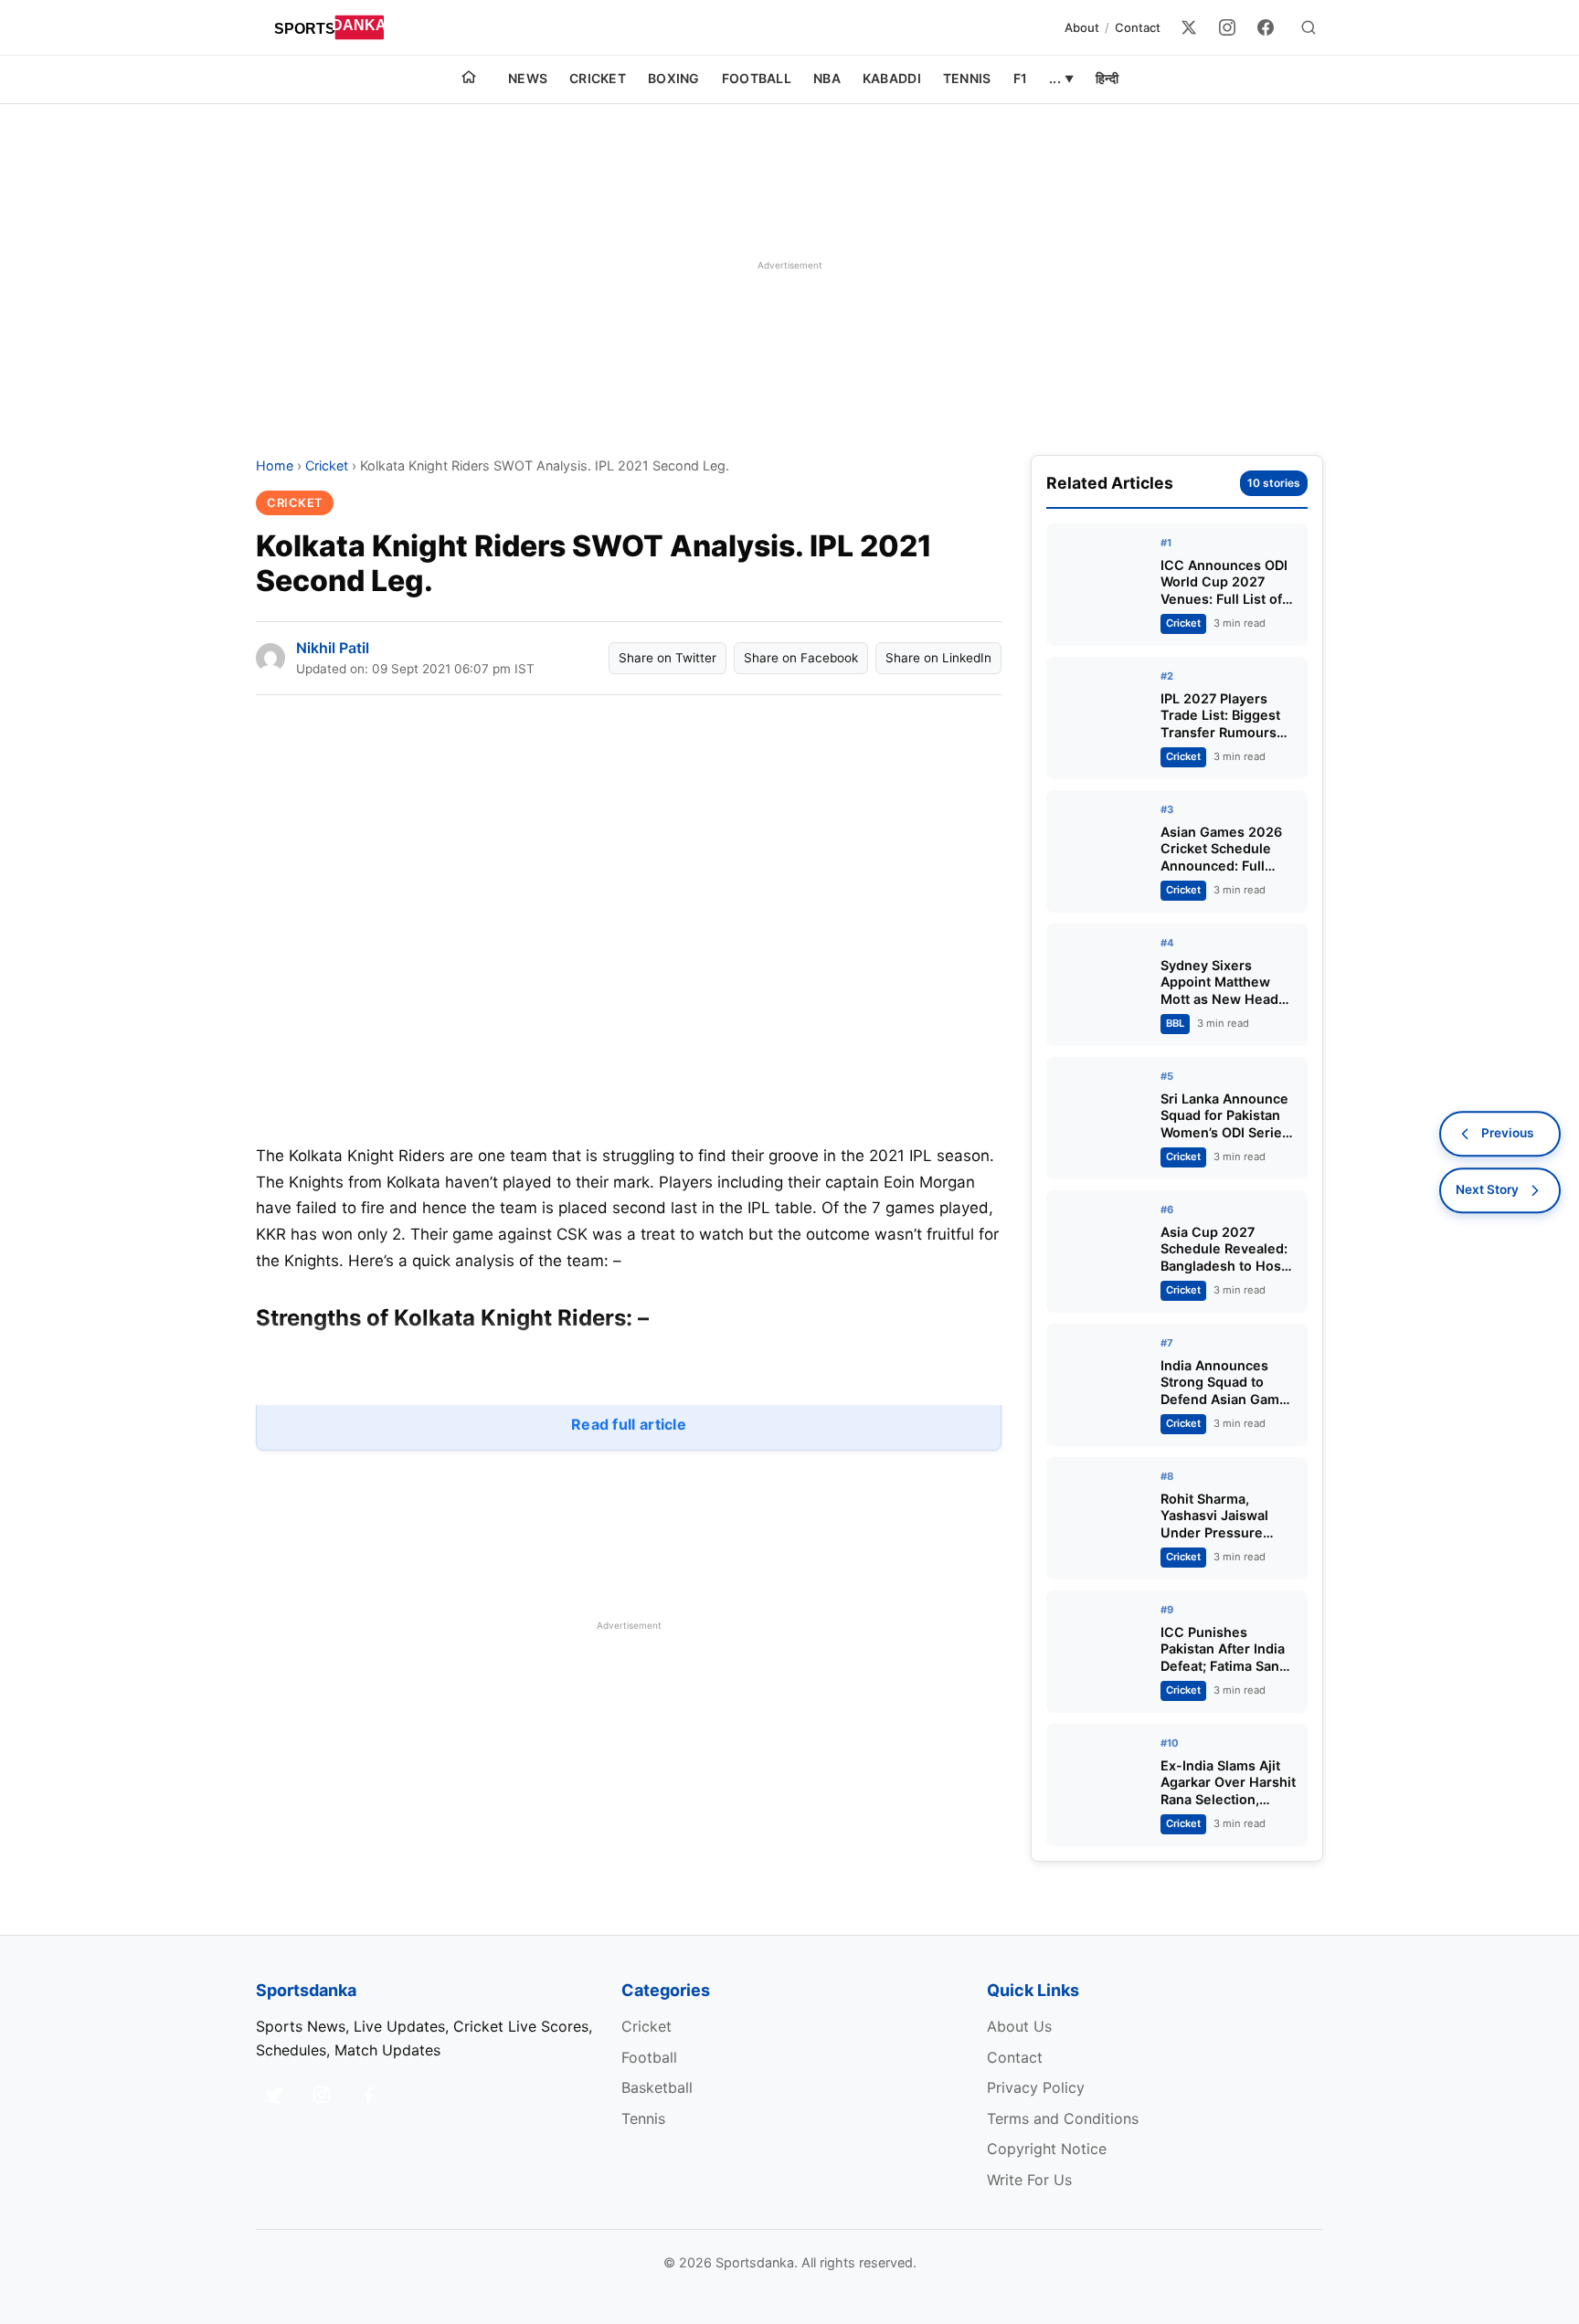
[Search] (1309, 27)
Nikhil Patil (333, 648)
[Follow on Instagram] (322, 2095)
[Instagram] (1227, 27)
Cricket (598, 78)
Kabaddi (892, 78)
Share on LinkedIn (938, 658)
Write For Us (1029, 2180)
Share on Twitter (668, 658)
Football (757, 78)
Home (275, 465)
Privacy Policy (1036, 2087)
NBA (827, 78)
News (528, 78)
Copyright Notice (1047, 2149)
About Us (1019, 2026)
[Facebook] (1266, 27)
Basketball (657, 2087)
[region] (789, 265)
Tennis (967, 78)
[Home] (469, 79)
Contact (1138, 27)
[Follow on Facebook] (369, 2095)
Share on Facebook (801, 658)
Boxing (674, 78)
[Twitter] (1189, 27)
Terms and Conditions (1063, 2118)
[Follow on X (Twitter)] (274, 2095)
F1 (1021, 78)
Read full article (629, 1424)
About (1082, 27)
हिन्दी (1107, 78)
